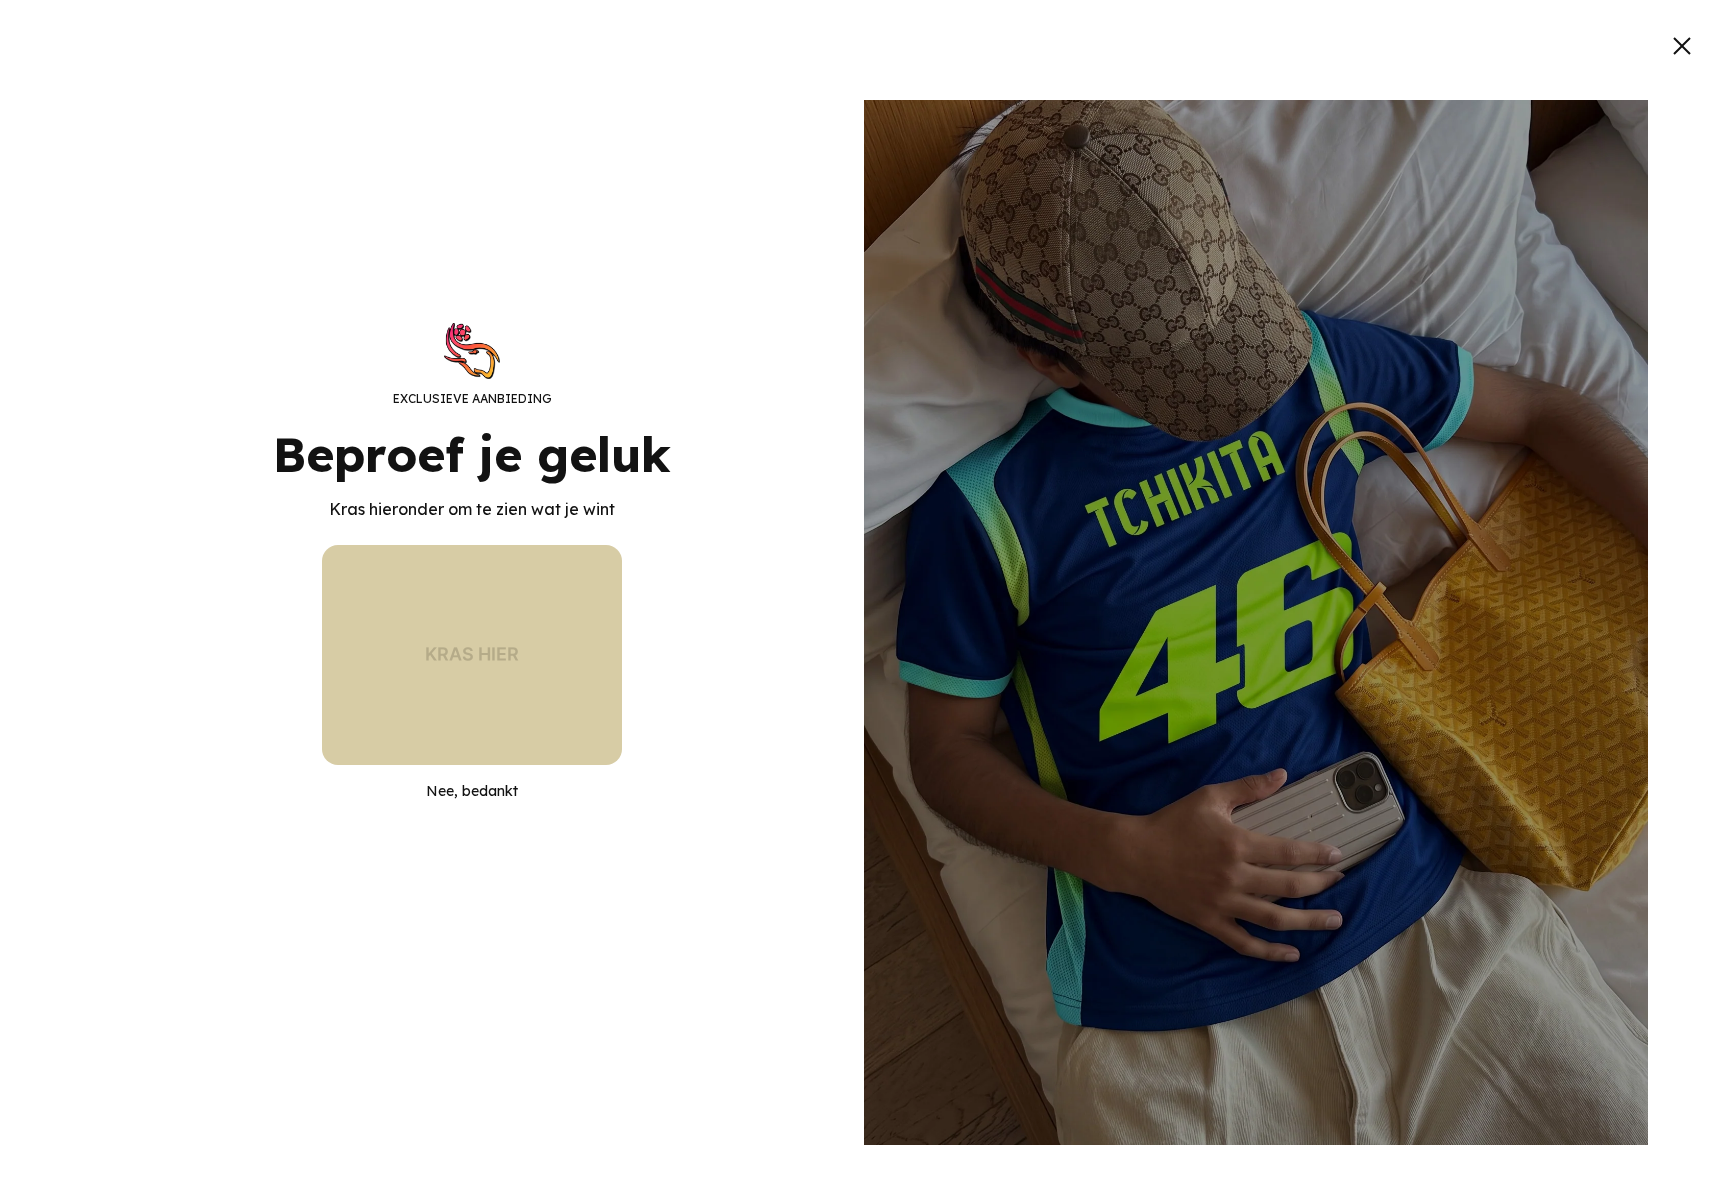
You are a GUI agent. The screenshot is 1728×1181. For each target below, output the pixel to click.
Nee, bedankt (472, 791)
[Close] (1682, 46)
